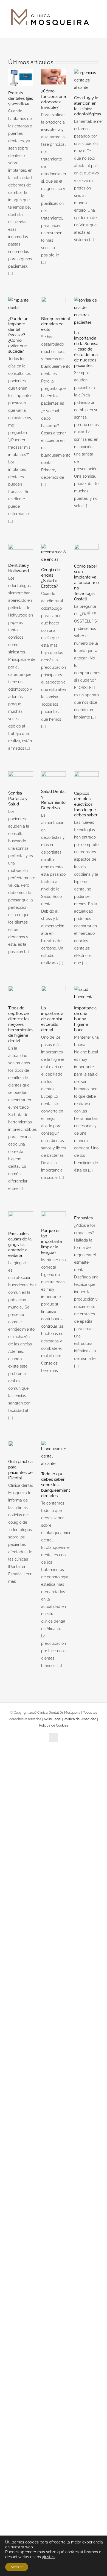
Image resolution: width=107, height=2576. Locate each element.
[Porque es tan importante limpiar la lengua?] (54, 1218)
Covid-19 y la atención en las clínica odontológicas (88, 106)
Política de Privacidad (80, 1719)
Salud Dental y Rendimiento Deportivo (53, 800)
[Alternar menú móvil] (97, 29)
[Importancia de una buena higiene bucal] (86, 994)
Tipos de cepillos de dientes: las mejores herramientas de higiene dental (21, 1024)
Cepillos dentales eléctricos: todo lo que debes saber (86, 804)
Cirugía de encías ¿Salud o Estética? (51, 578)
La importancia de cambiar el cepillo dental (52, 1019)
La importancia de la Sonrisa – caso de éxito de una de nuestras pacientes (86, 349)
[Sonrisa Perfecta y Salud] (21, 779)
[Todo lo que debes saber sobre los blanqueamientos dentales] (54, 1454)
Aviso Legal (53, 1719)
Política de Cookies (54, 1725)
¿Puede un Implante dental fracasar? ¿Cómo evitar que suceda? (18, 335)
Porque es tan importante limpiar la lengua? (52, 1242)
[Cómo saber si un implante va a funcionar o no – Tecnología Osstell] (86, 552)
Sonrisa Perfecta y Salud (18, 799)
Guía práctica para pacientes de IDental (20, 1470)
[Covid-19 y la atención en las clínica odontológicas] (86, 80)
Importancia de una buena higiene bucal (85, 1019)
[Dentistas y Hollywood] (21, 551)
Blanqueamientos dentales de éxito (58, 324)
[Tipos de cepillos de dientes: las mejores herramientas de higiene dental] (21, 994)
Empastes (83, 1218)
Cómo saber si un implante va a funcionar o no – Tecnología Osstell (86, 583)
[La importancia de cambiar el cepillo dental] (54, 994)
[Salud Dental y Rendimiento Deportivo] (54, 778)
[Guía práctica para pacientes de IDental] (21, 1448)
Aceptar (17, 2567)
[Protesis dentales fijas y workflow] (21, 78)
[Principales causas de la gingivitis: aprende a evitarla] (21, 1219)
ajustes (48, 2557)
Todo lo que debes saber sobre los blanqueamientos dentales (58, 1485)
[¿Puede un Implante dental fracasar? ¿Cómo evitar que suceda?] (21, 304)
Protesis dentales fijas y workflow (21, 98)
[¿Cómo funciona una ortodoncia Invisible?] (54, 77)
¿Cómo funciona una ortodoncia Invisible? (54, 99)
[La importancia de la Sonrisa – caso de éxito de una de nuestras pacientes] (86, 311)
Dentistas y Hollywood (19, 568)
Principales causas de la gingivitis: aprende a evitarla (20, 1245)
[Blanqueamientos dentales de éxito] (54, 304)
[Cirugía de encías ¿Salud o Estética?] (54, 554)
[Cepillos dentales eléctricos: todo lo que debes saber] (86, 779)
